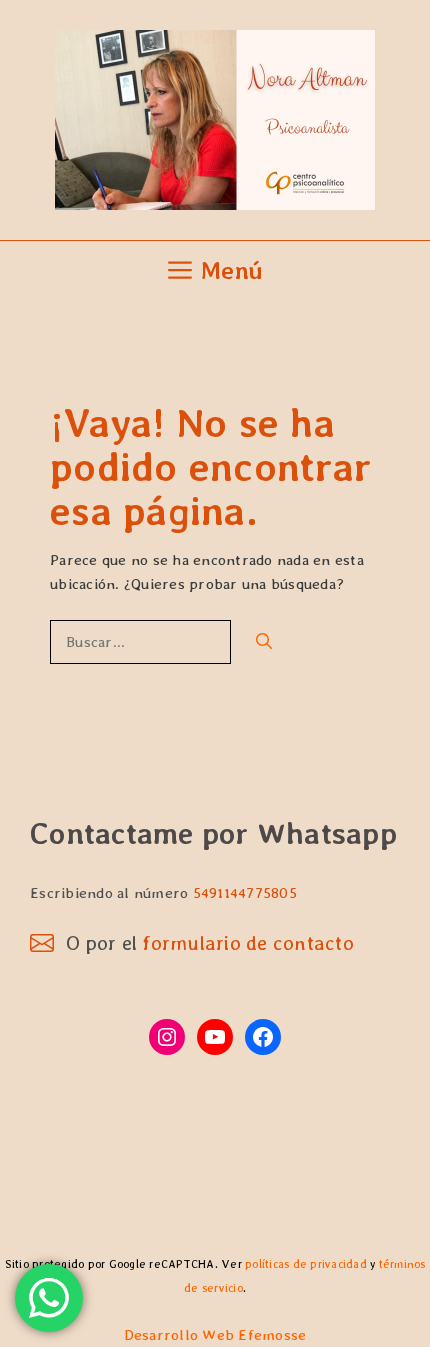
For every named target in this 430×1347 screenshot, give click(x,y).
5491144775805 (245, 893)
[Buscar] (264, 642)
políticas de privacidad (306, 1264)
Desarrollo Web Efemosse (215, 1335)
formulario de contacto (248, 943)
